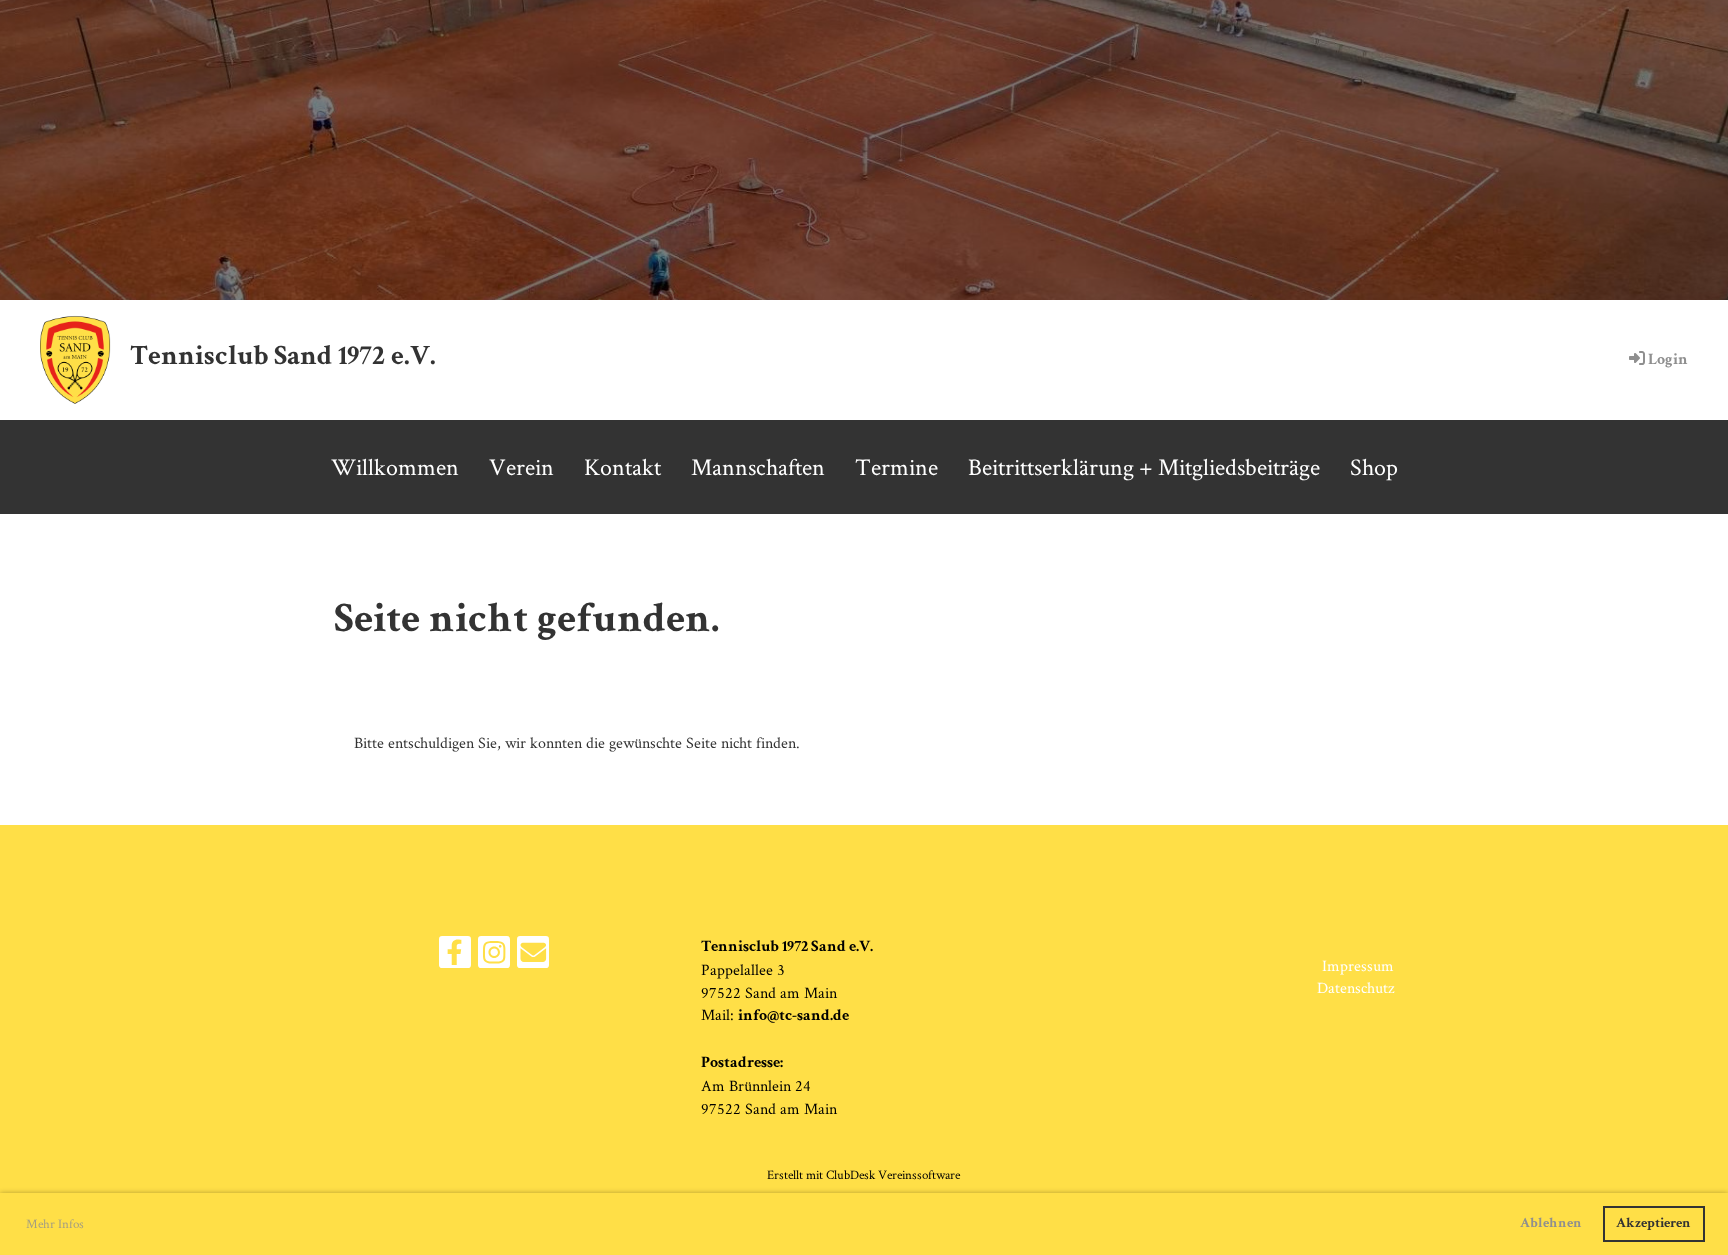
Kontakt (622, 466)
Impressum (1358, 965)
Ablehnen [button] (1551, 1224)
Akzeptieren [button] (1653, 1224)
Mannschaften (758, 466)
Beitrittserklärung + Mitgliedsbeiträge (1144, 466)
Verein (521, 466)
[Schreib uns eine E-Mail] (533, 956)
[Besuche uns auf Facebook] (455, 956)
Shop (1374, 466)
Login (1668, 361)
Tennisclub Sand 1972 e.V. (283, 358)
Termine (896, 466)
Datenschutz (1355, 987)
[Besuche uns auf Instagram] (494, 956)
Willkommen (395, 466)
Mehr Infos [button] (55, 1223)
